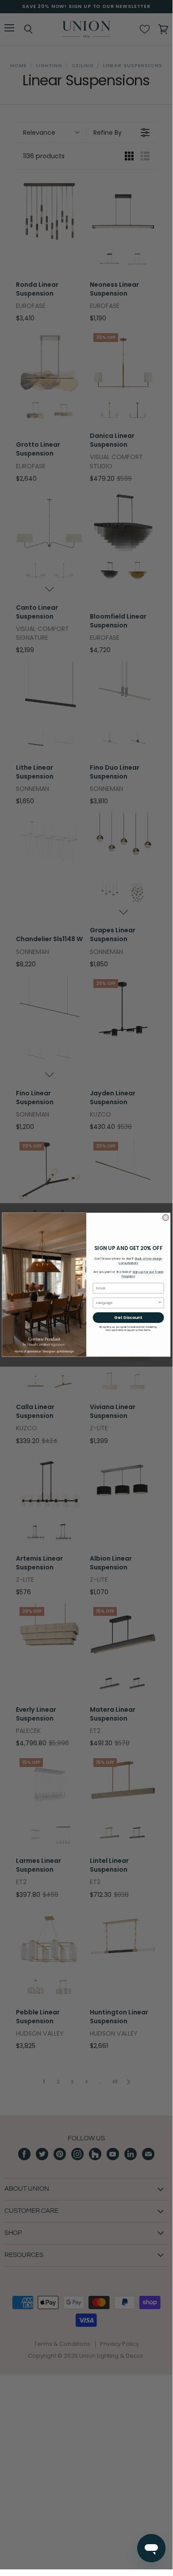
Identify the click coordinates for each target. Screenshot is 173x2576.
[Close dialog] (165, 1217)
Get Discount (128, 1317)
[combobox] (127, 1303)
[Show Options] (160, 1303)
